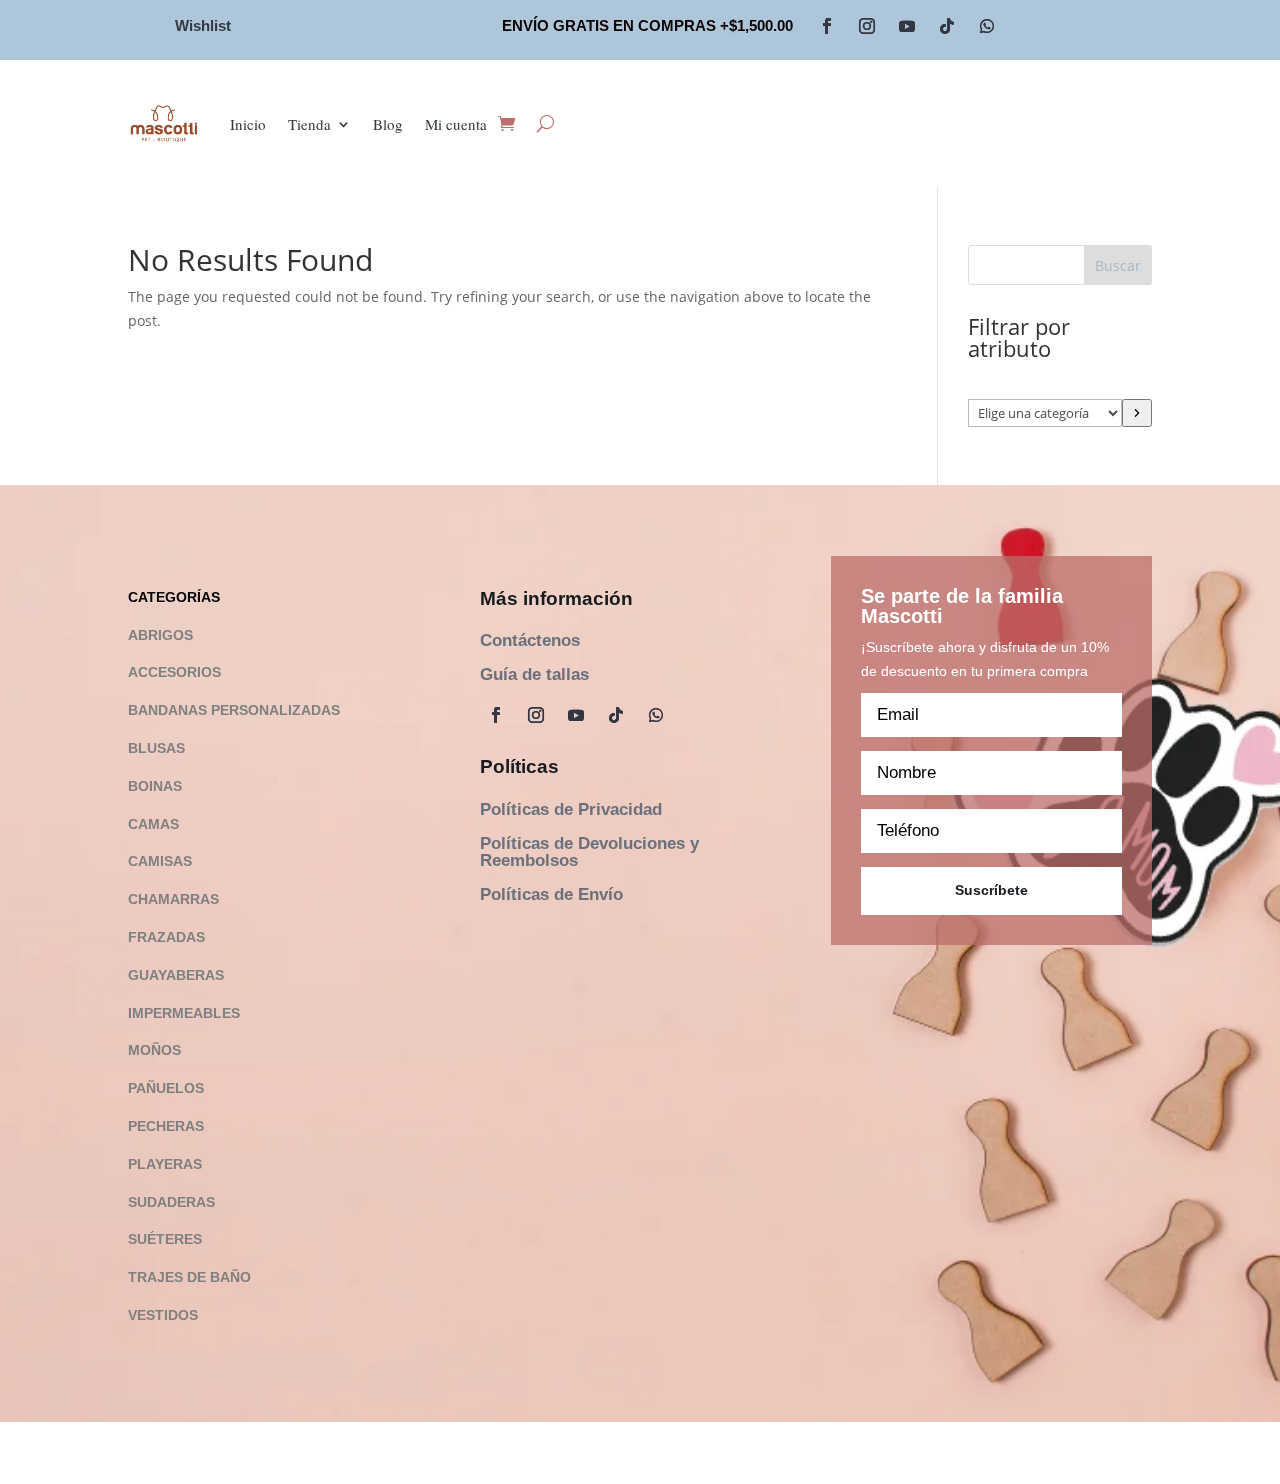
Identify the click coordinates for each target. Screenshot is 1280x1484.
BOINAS (155, 786)
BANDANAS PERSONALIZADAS (234, 710)
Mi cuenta (456, 124)
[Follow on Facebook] (827, 26)
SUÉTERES (165, 1239)
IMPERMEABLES (184, 1013)
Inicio (248, 124)
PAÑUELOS (166, 1088)
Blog (388, 124)
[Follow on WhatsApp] (987, 26)
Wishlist (203, 25)
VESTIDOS (163, 1315)
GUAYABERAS (176, 975)
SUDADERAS (171, 1202)
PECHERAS (166, 1126)
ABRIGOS (160, 635)
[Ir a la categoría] (1137, 413)
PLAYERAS (165, 1164)
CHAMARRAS (173, 899)
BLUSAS (156, 748)
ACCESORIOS (174, 672)
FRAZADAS (166, 937)
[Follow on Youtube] (907, 26)
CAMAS (153, 824)
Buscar (1118, 265)
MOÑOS (154, 1050)
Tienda (309, 124)
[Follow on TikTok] (947, 26)
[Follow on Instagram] (867, 26)
